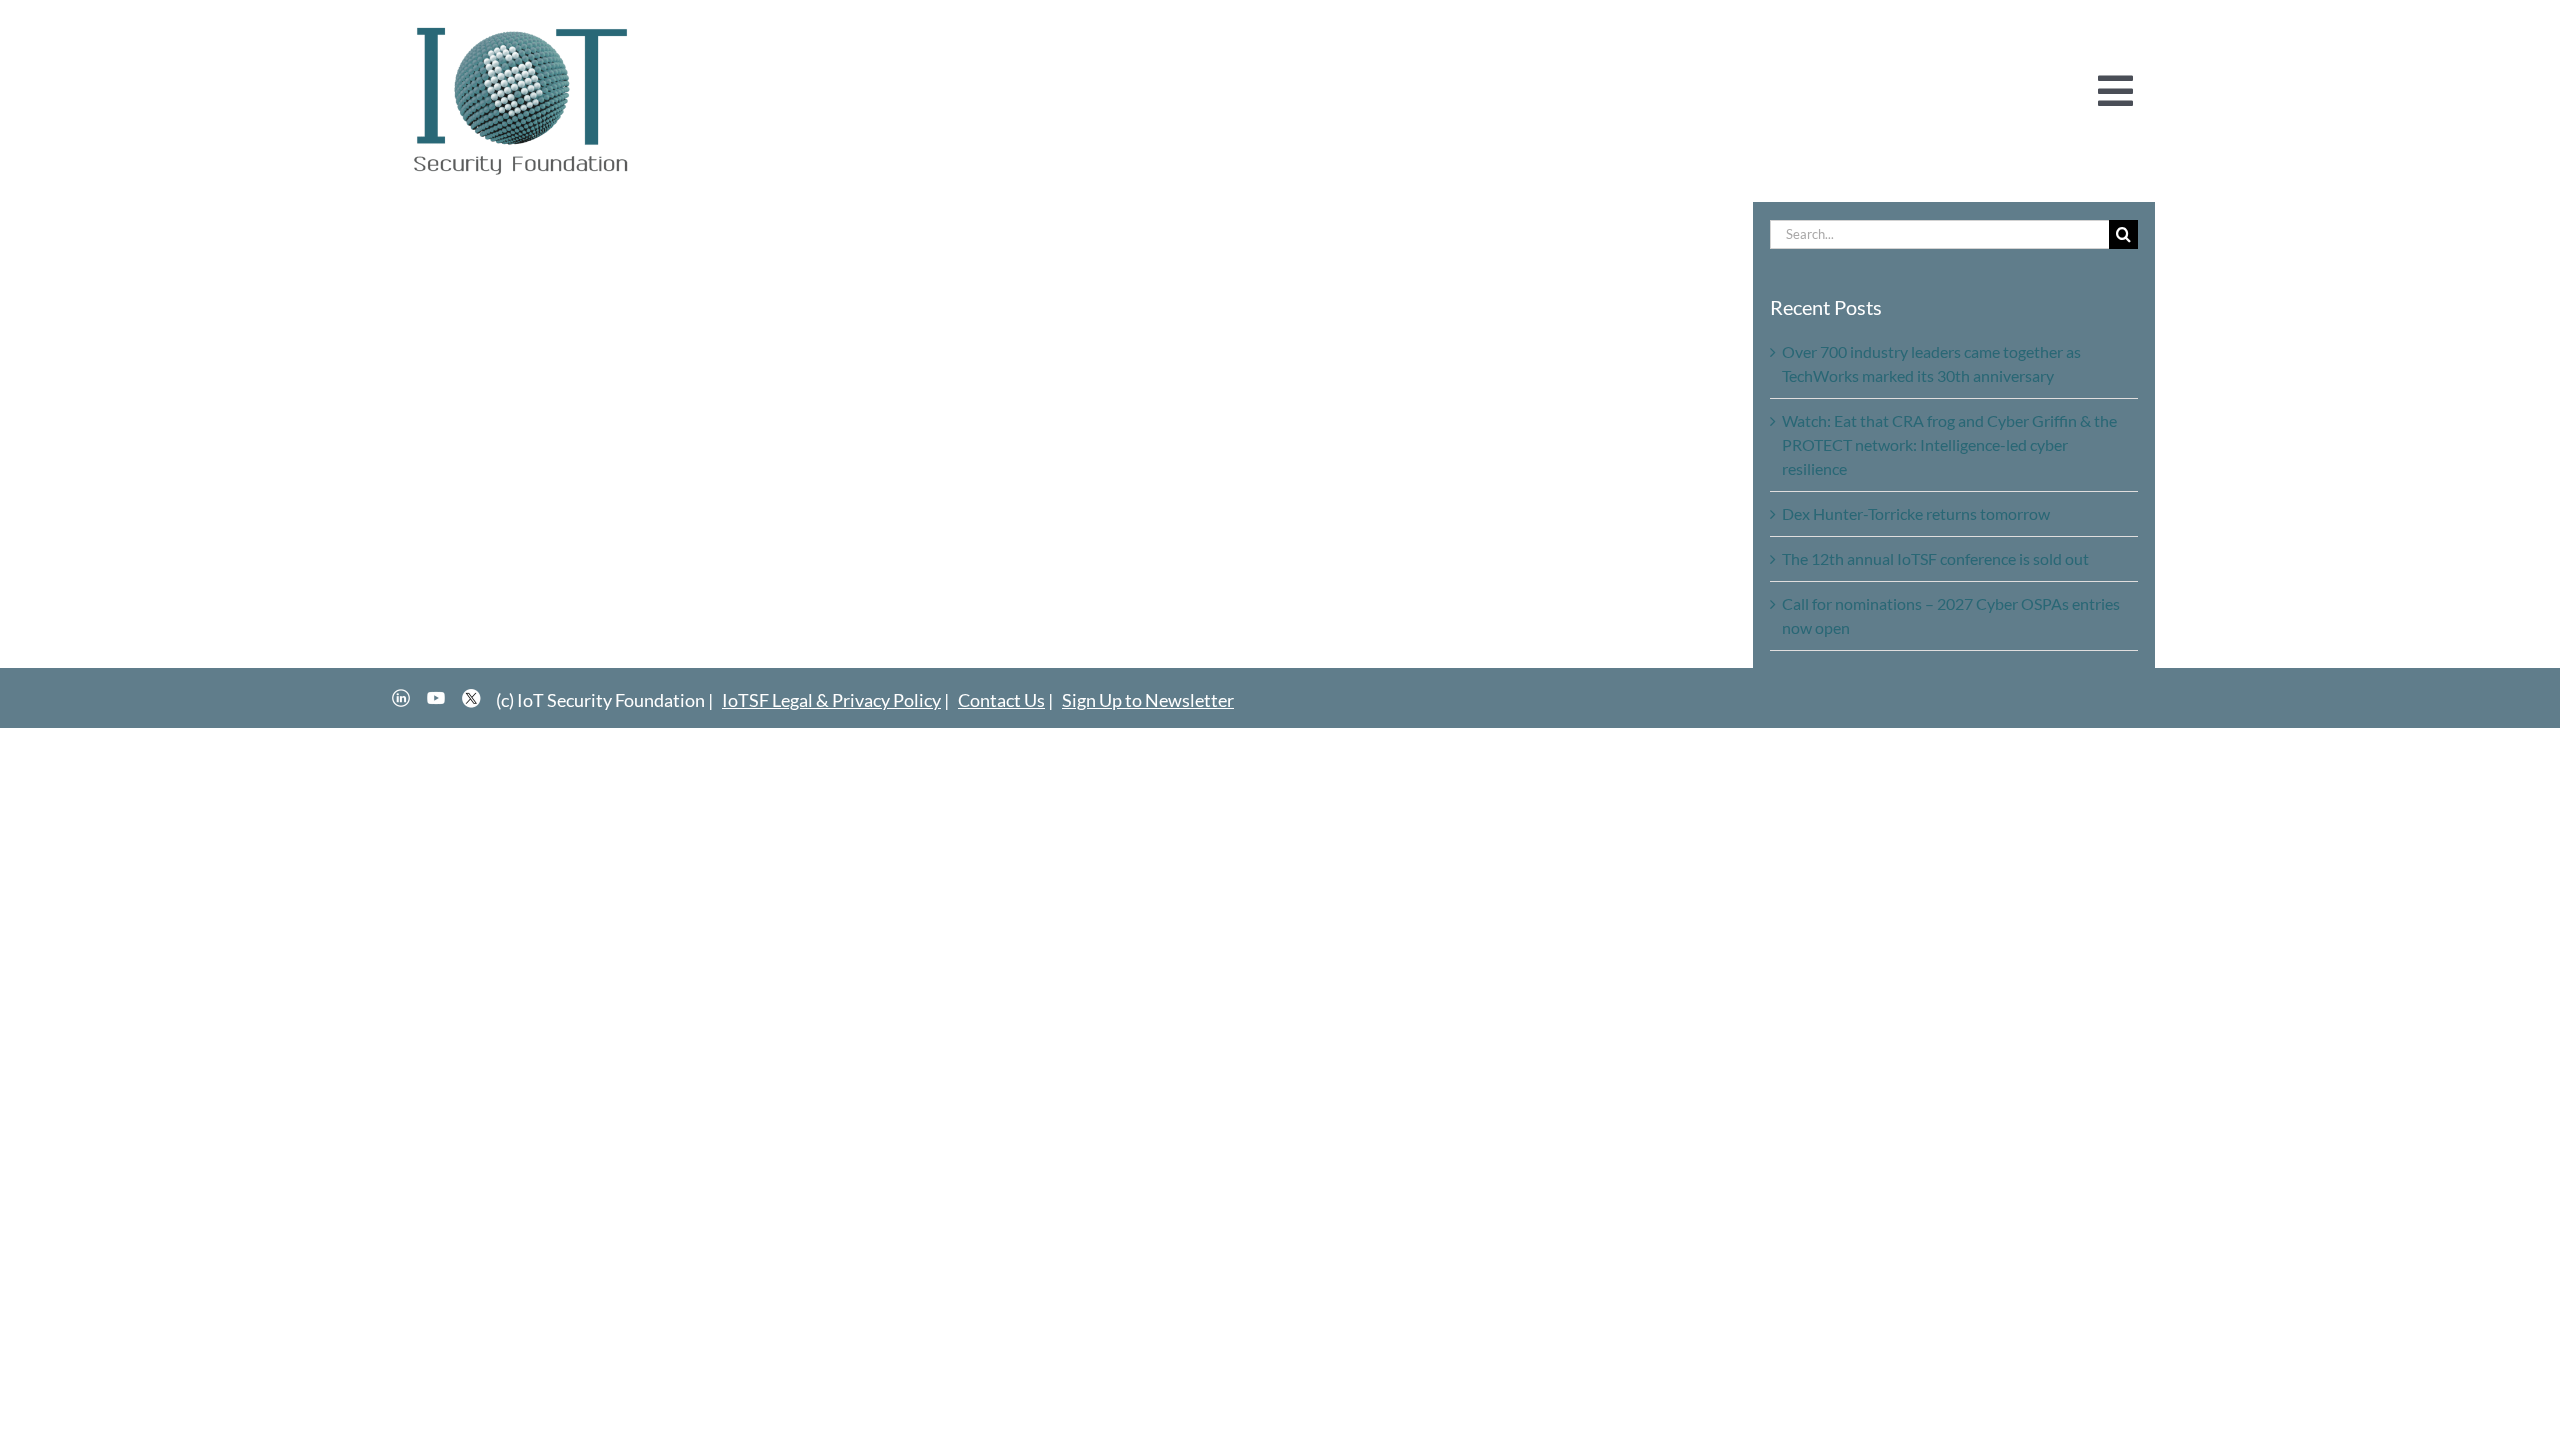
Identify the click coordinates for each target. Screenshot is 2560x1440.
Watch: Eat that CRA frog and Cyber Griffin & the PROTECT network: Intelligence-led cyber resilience (1949, 444)
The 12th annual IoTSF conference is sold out (1935, 558)
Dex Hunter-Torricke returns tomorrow (1916, 513)
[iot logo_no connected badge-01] (521, 27)
